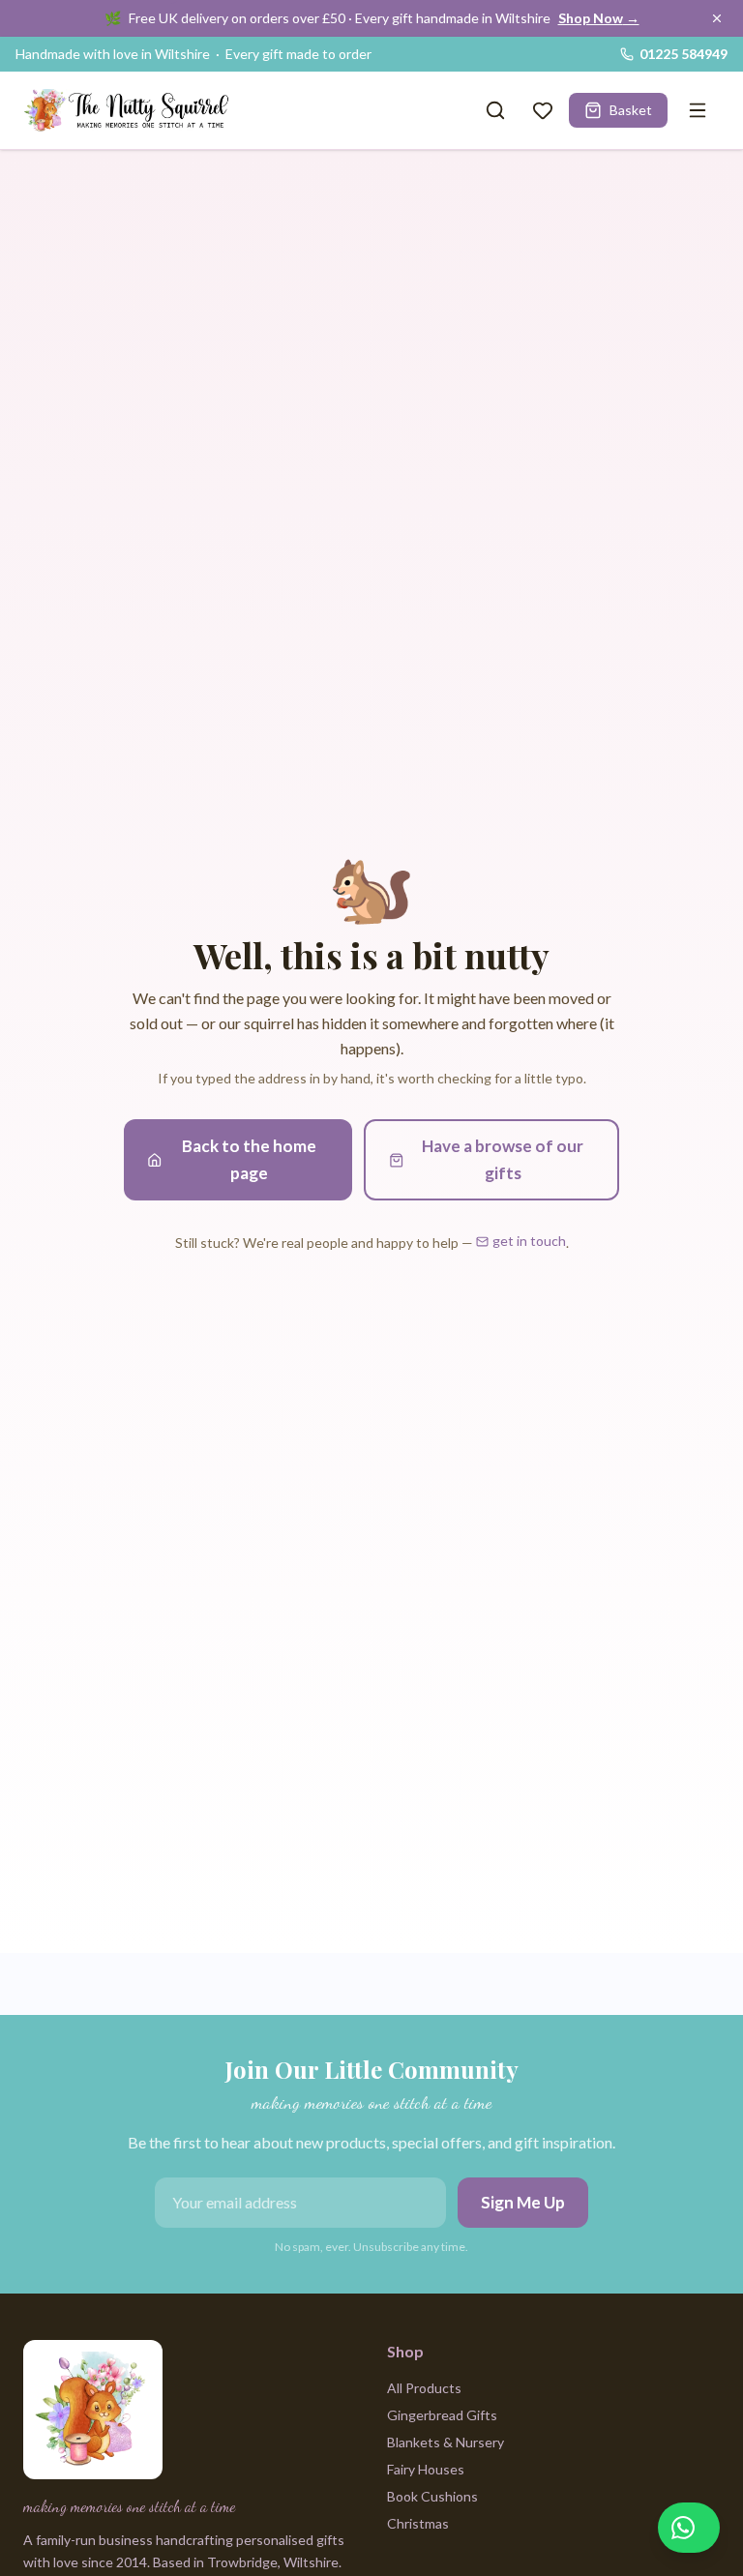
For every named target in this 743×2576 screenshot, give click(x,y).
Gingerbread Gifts (442, 2415)
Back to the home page (249, 1159)
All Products (424, 2388)
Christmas (418, 2523)
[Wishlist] (543, 110)
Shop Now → (599, 18)
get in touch (529, 1241)
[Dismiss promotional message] (717, 18)
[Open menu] (698, 110)
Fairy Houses (426, 2469)
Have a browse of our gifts (503, 1159)
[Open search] (495, 110)
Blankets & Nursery (446, 2442)
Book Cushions (432, 2496)
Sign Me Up (523, 2202)
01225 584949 (684, 54)
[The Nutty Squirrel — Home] (130, 110)
